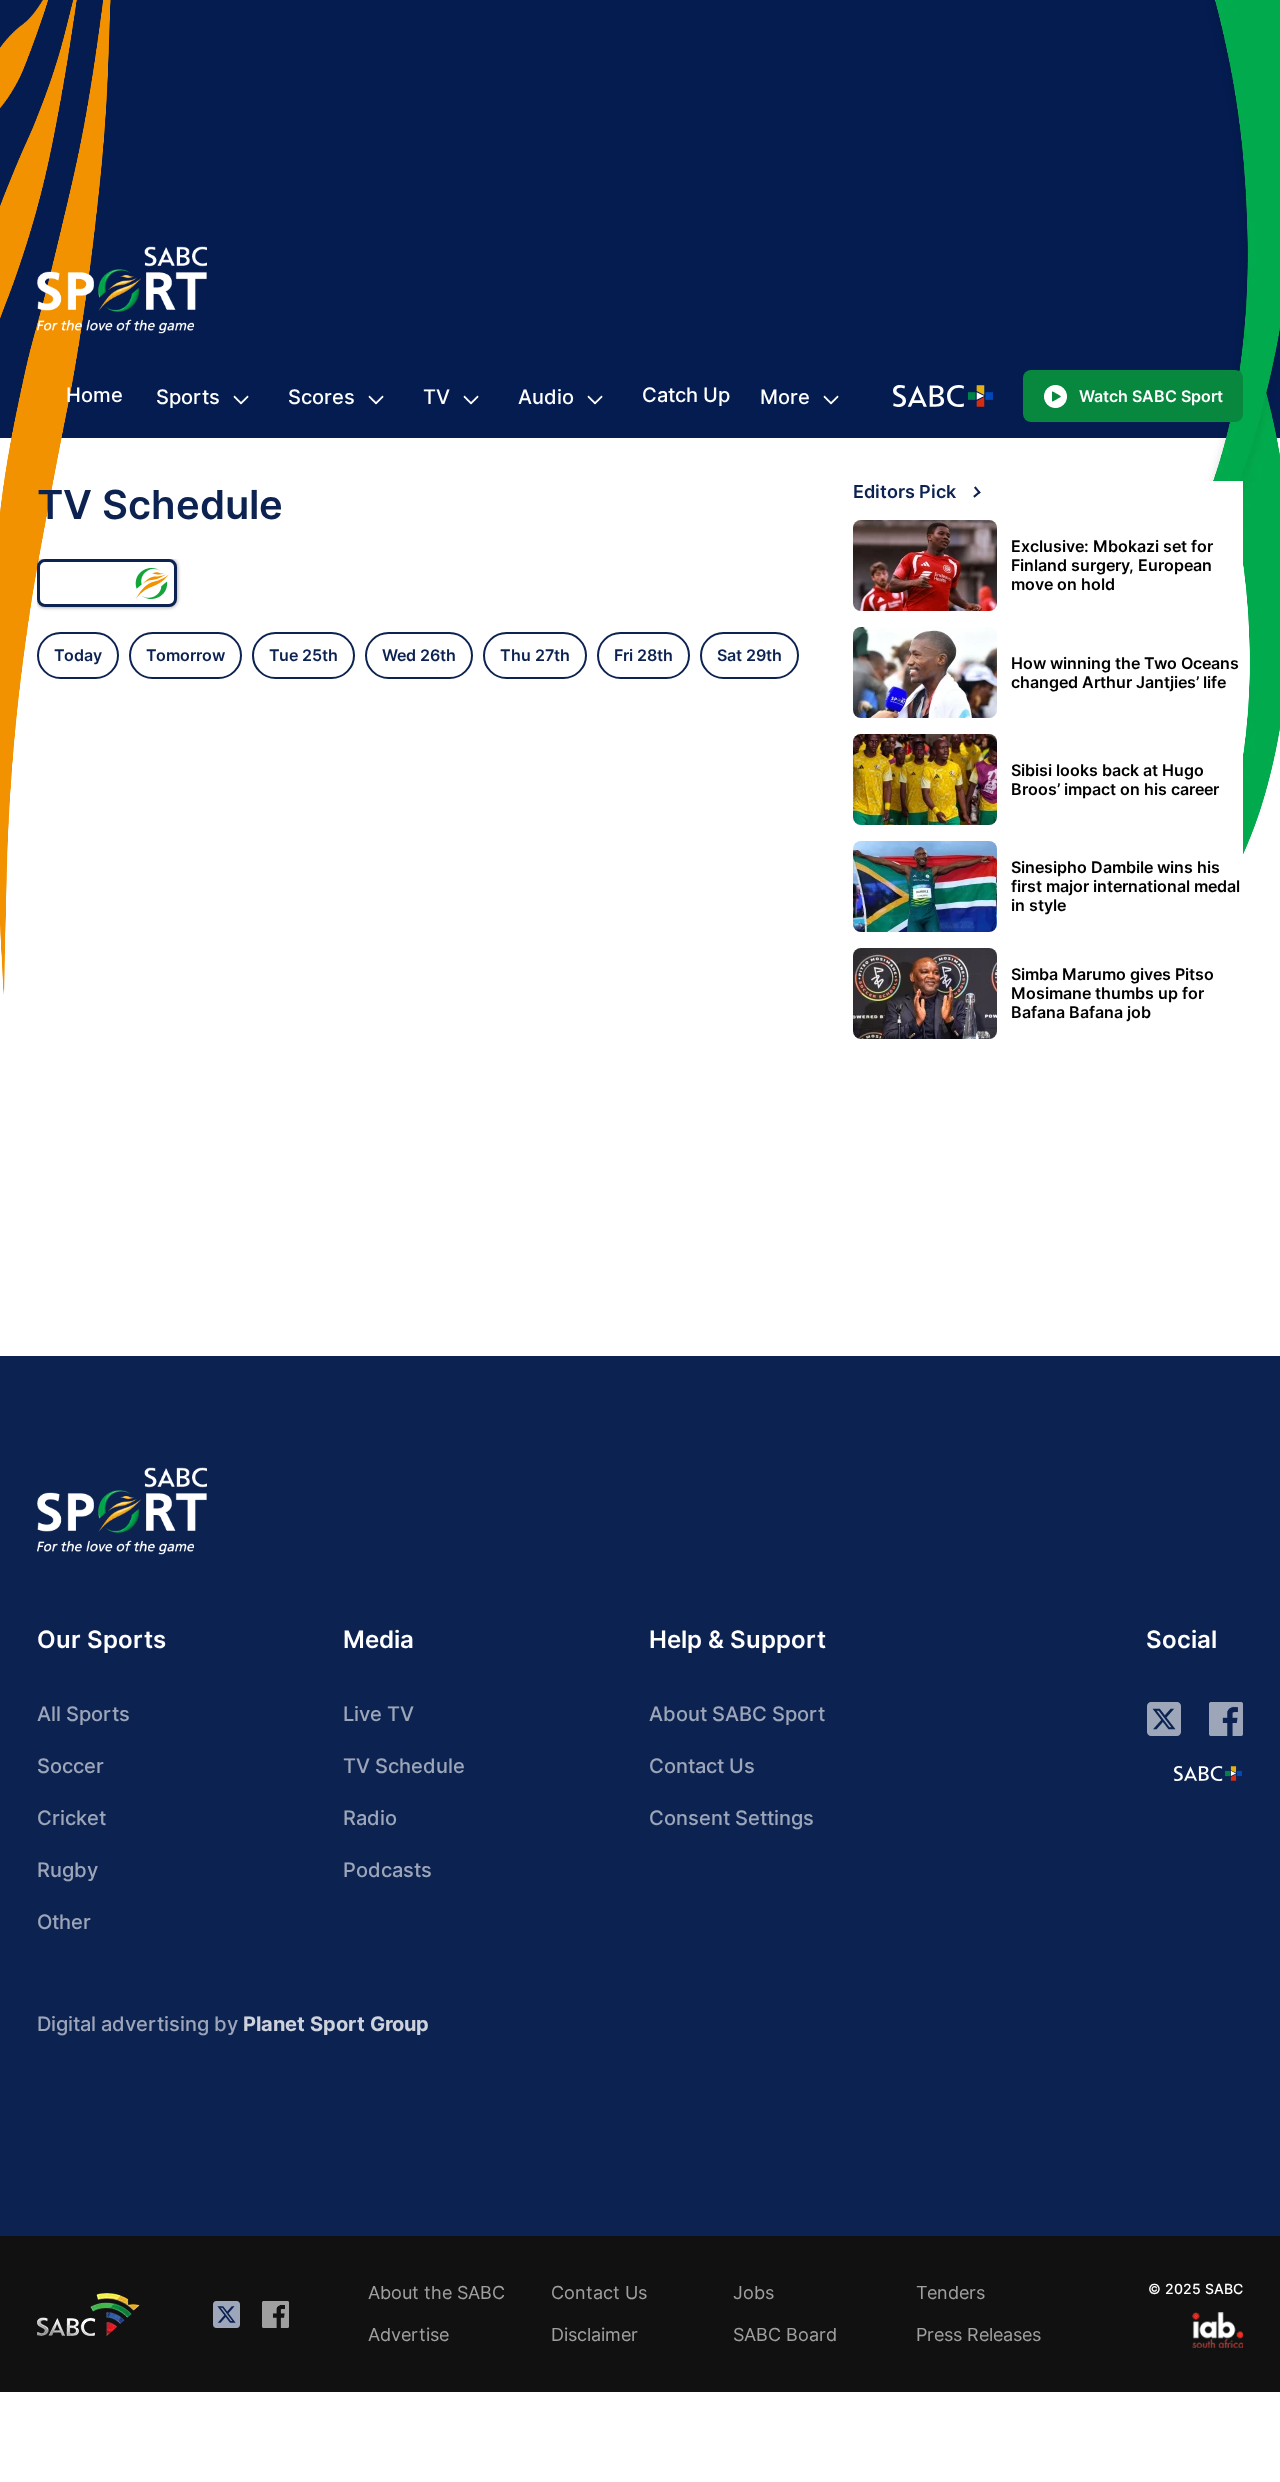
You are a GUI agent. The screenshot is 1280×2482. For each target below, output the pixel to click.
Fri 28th (643, 655)
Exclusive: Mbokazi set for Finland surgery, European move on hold (1112, 565)
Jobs (753, 2292)
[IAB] (1217, 2330)
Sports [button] (188, 397)
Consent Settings (731, 1818)
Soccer (70, 1766)
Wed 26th (419, 655)
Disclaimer (594, 2334)
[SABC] (91, 2314)
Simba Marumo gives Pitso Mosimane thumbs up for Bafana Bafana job (1112, 993)
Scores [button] (321, 397)
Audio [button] (546, 397)
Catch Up (686, 395)
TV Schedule (404, 1766)
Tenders (950, 2292)
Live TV (378, 1714)
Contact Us (702, 1766)
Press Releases (978, 2334)
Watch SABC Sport (1151, 396)
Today (78, 655)
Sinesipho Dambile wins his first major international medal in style (1125, 886)
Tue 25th (303, 655)
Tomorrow (185, 655)
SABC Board (785, 2334)
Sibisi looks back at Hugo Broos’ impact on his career (1115, 780)
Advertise (408, 2334)
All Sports (83, 1714)
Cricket (71, 1818)
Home (94, 395)
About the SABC (436, 2292)
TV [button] (436, 397)
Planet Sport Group (336, 2024)
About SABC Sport (737, 1714)
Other (64, 1922)
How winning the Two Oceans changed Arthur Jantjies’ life (1125, 673)
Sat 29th (749, 655)
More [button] (785, 397)
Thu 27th (535, 655)
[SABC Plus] (1208, 1773)
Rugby (67, 1870)
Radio (370, 1818)
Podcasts (387, 1870)
